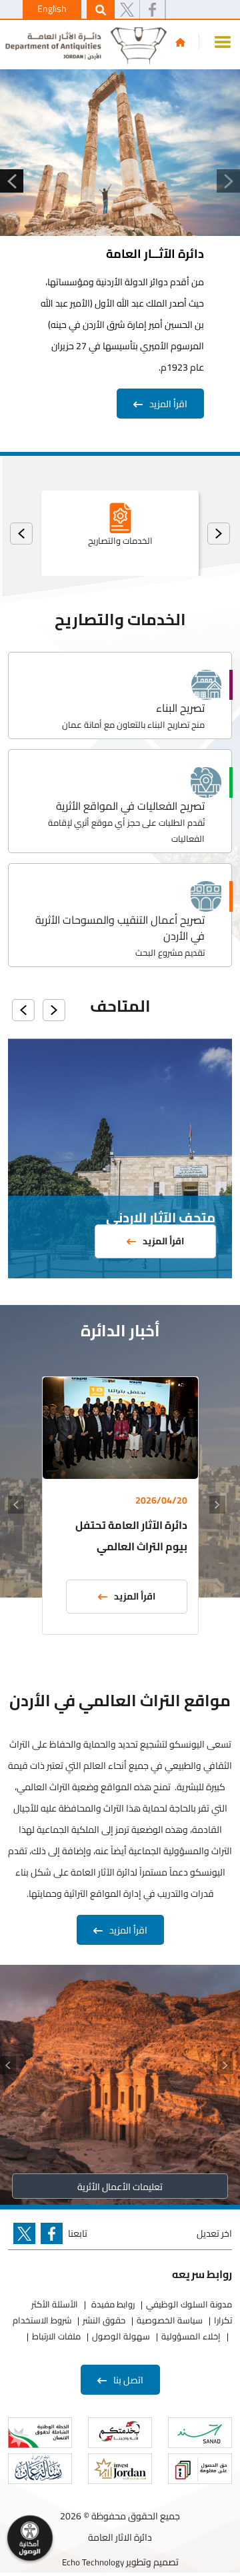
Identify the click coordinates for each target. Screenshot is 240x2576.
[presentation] (219, 534)
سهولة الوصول (121, 2336)
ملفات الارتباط (56, 2336)
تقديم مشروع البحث (170, 952)
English (52, 9)
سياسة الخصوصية (170, 2320)
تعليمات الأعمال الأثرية (120, 2187)
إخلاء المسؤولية (191, 2336)
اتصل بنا (128, 2380)
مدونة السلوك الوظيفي (189, 2304)
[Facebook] (152, 10)
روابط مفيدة (112, 2304)
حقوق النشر (104, 2320)
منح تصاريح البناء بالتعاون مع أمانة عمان (133, 724)
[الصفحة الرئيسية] (180, 42)
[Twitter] (127, 10)
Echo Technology (93, 2562)
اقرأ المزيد (168, 404)
